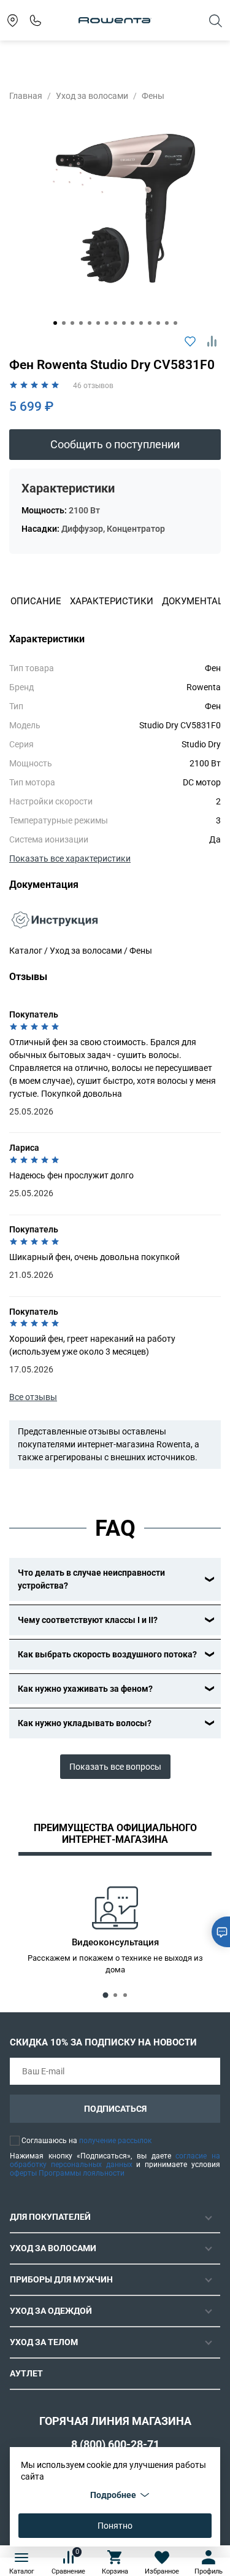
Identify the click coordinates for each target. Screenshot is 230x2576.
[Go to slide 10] (132, 323)
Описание (36, 601)
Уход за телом (44, 2342)
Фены (153, 96)
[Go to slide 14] (167, 323)
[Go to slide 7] (107, 323)
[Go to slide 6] (98, 323)
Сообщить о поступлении (115, 445)
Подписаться (115, 2109)
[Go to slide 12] (150, 323)
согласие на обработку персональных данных (115, 2160)
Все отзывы (33, 1397)
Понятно (115, 2526)
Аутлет (26, 2373)
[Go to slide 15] (175, 323)
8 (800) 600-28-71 (115, 2444)
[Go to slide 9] (124, 323)
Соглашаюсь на (86, 2141)
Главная (26, 96)
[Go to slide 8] (115, 323)
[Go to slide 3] (72, 323)
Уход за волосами (92, 96)
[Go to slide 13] (158, 323)
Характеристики (112, 601)
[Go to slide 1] (55, 323)
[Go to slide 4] (81, 323)
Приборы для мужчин (61, 2279)
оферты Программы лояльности (67, 2173)
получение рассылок (115, 2141)
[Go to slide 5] (90, 323)
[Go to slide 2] (64, 323)
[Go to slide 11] (141, 323)
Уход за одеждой (51, 2311)
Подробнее (113, 2495)
